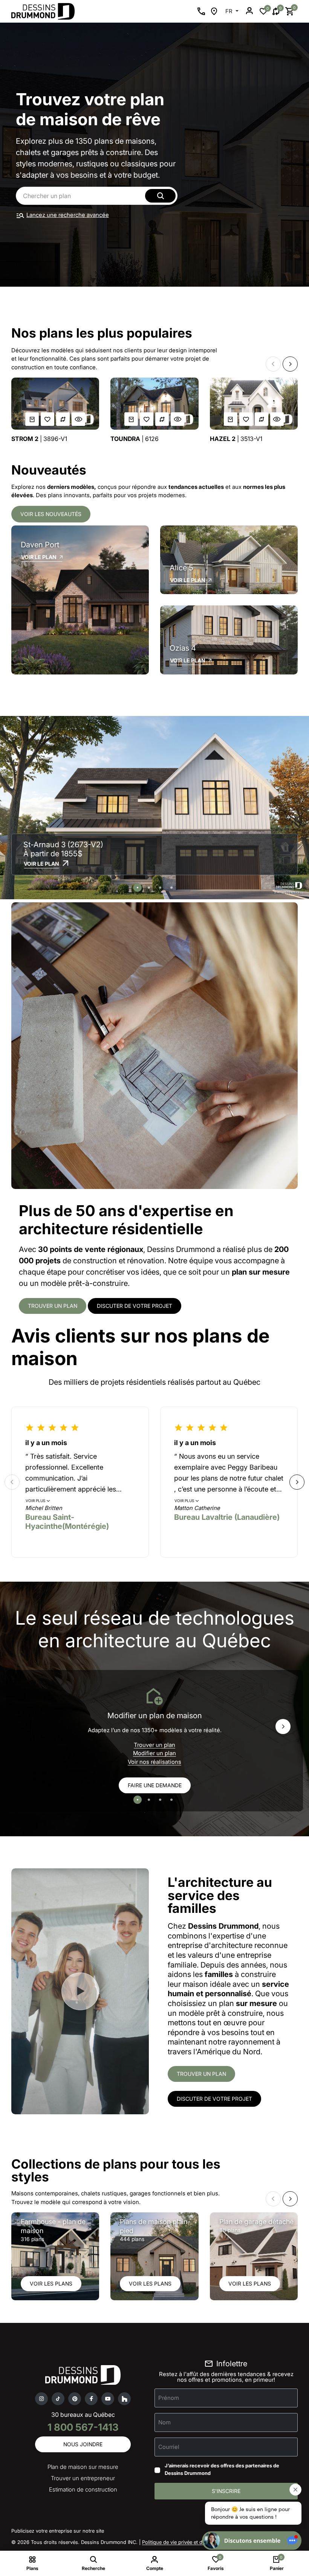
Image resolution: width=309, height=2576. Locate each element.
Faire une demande (155, 1785)
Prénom (169, 2398)
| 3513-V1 (236, 439)
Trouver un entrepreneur (83, 2478)
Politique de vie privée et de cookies (183, 2542)
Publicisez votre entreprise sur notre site (58, 2531)
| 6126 (135, 439)
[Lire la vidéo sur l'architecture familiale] (80, 1991)
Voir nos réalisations (154, 1762)
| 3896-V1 (39, 439)
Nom (164, 2422)
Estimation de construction (83, 2489)
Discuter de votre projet (135, 1306)
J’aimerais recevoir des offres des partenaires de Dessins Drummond (222, 2469)
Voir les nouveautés (51, 514)
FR (230, 11)
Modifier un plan (154, 1753)
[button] (273, 364)
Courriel (169, 2447)
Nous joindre (83, 2444)
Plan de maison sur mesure (83, 2467)
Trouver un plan (53, 1306)
